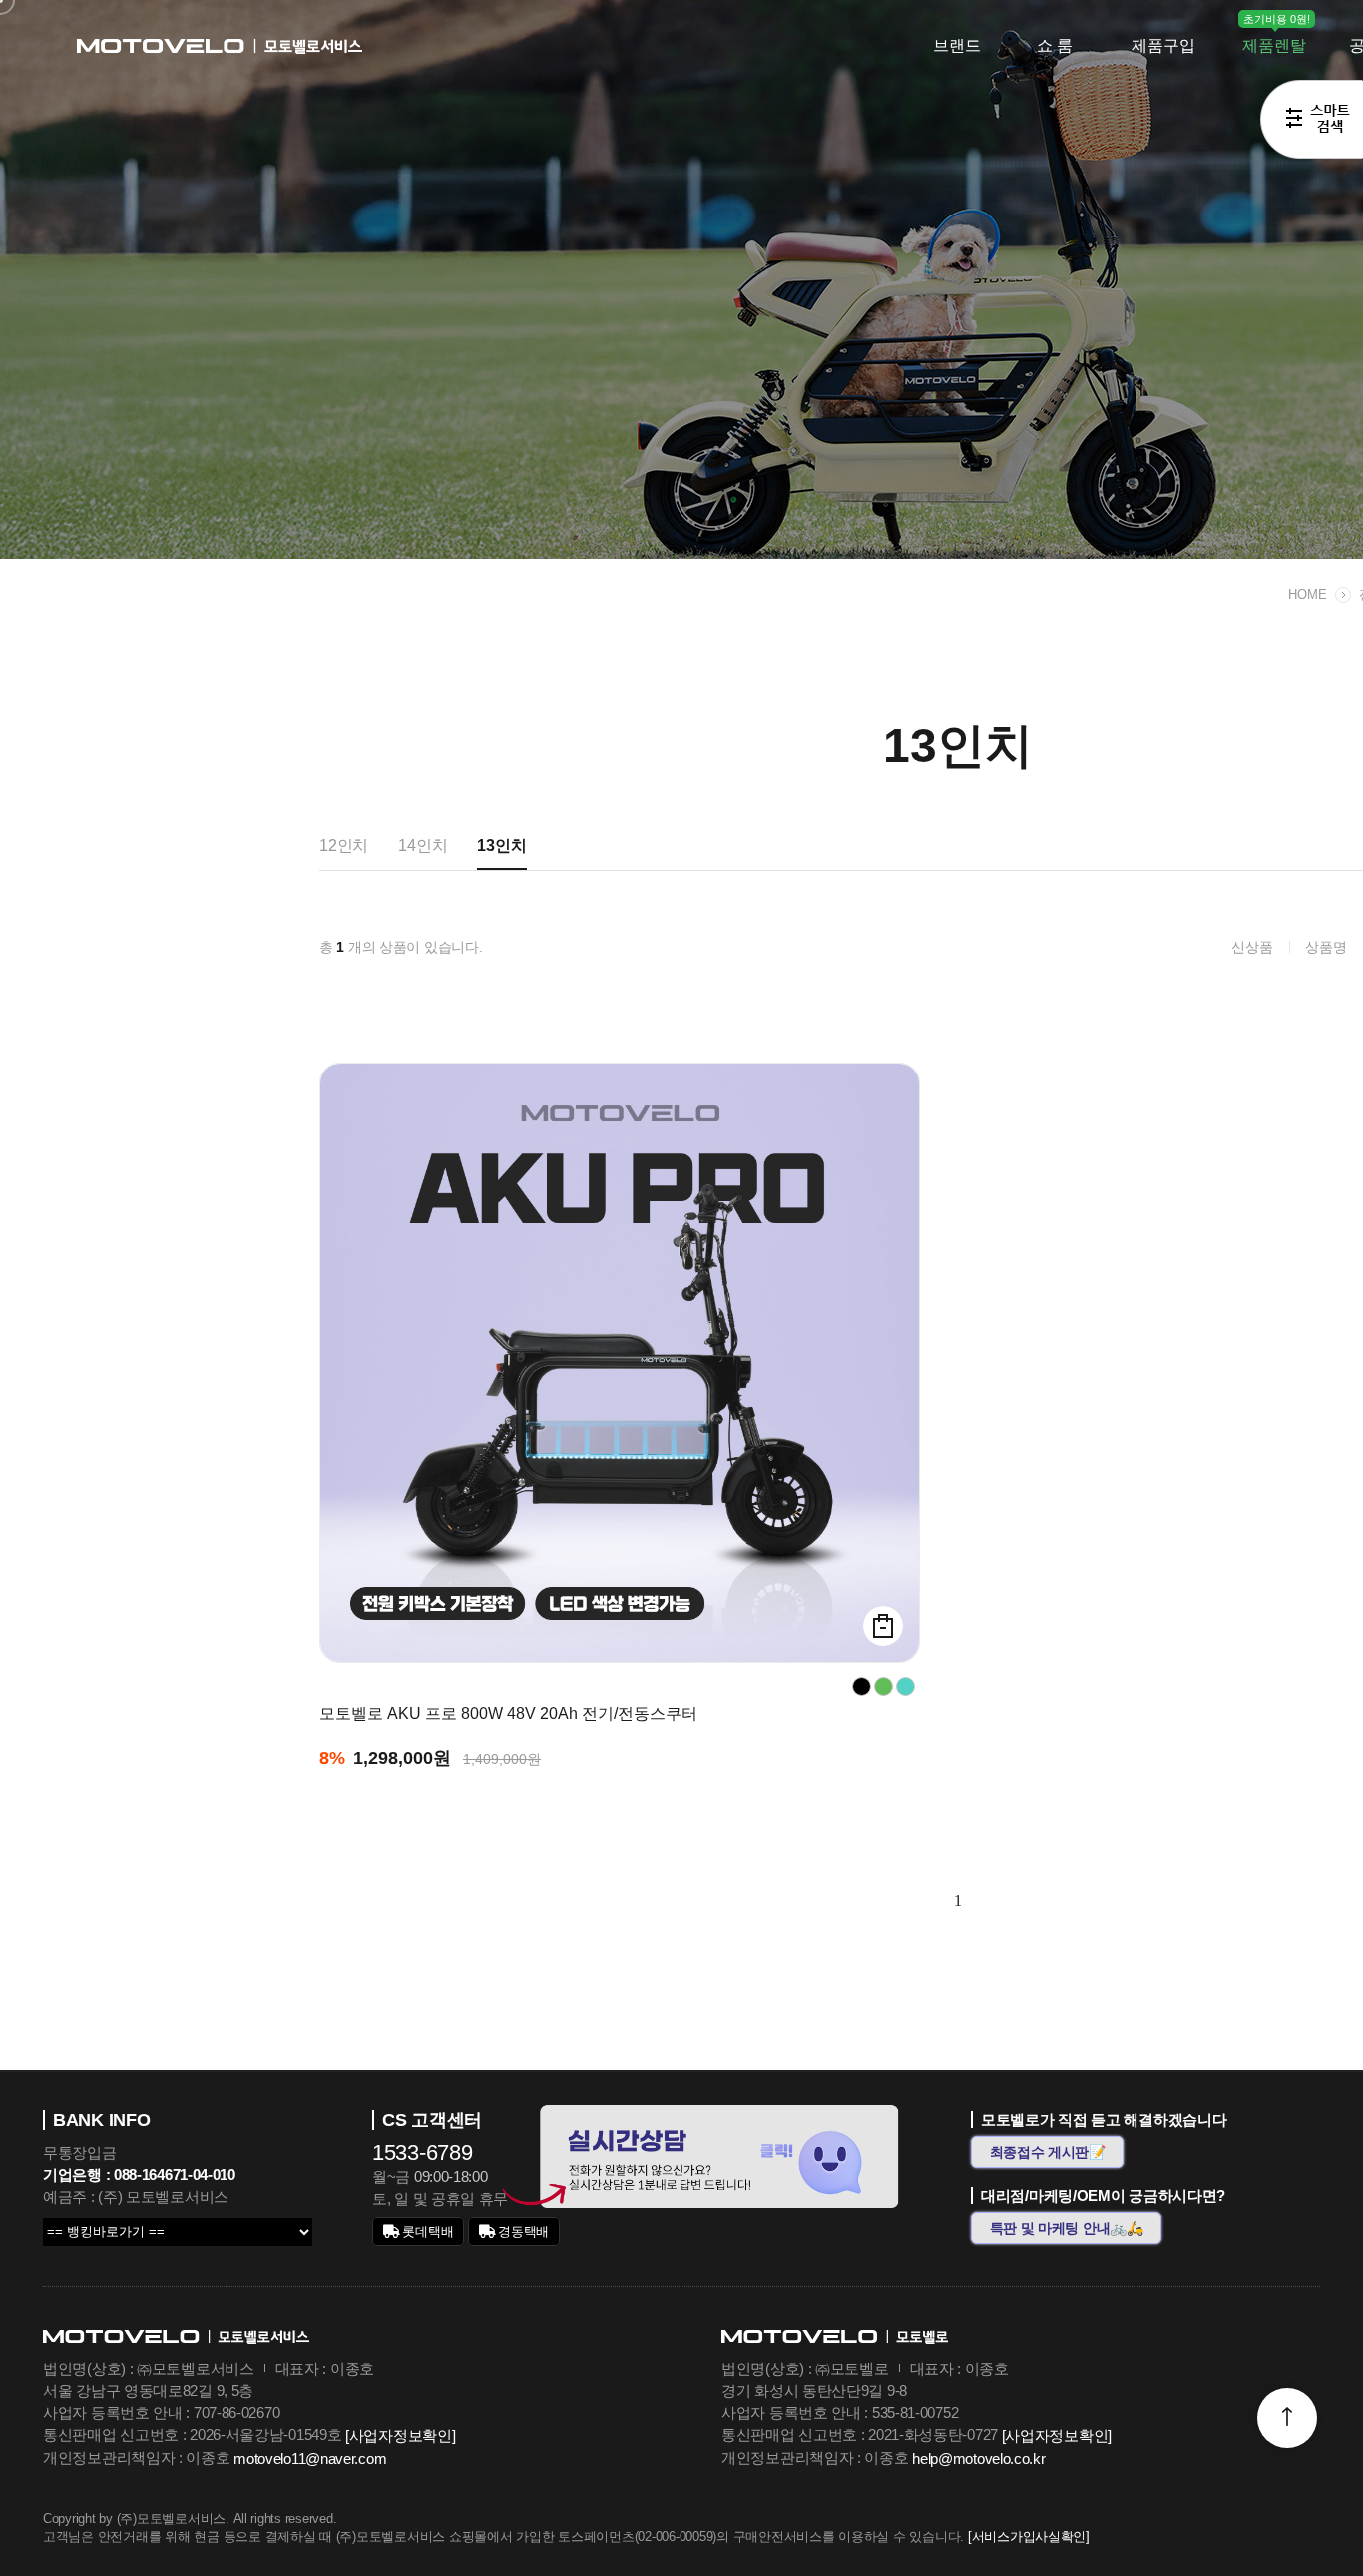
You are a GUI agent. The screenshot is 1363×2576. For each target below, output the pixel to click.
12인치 (344, 846)
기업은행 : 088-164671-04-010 (139, 2174)
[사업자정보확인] (400, 2436)
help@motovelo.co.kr (978, 2459)
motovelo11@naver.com (310, 2459)
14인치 (423, 846)
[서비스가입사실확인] (1029, 2537)
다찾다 (1312, 123)
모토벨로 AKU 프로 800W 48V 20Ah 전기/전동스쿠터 (508, 1714)
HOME (1308, 594)
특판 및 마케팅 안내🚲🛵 (1067, 2228)
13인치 (501, 846)
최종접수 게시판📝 (1048, 2152)
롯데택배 (427, 2231)
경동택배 (522, 2231)
